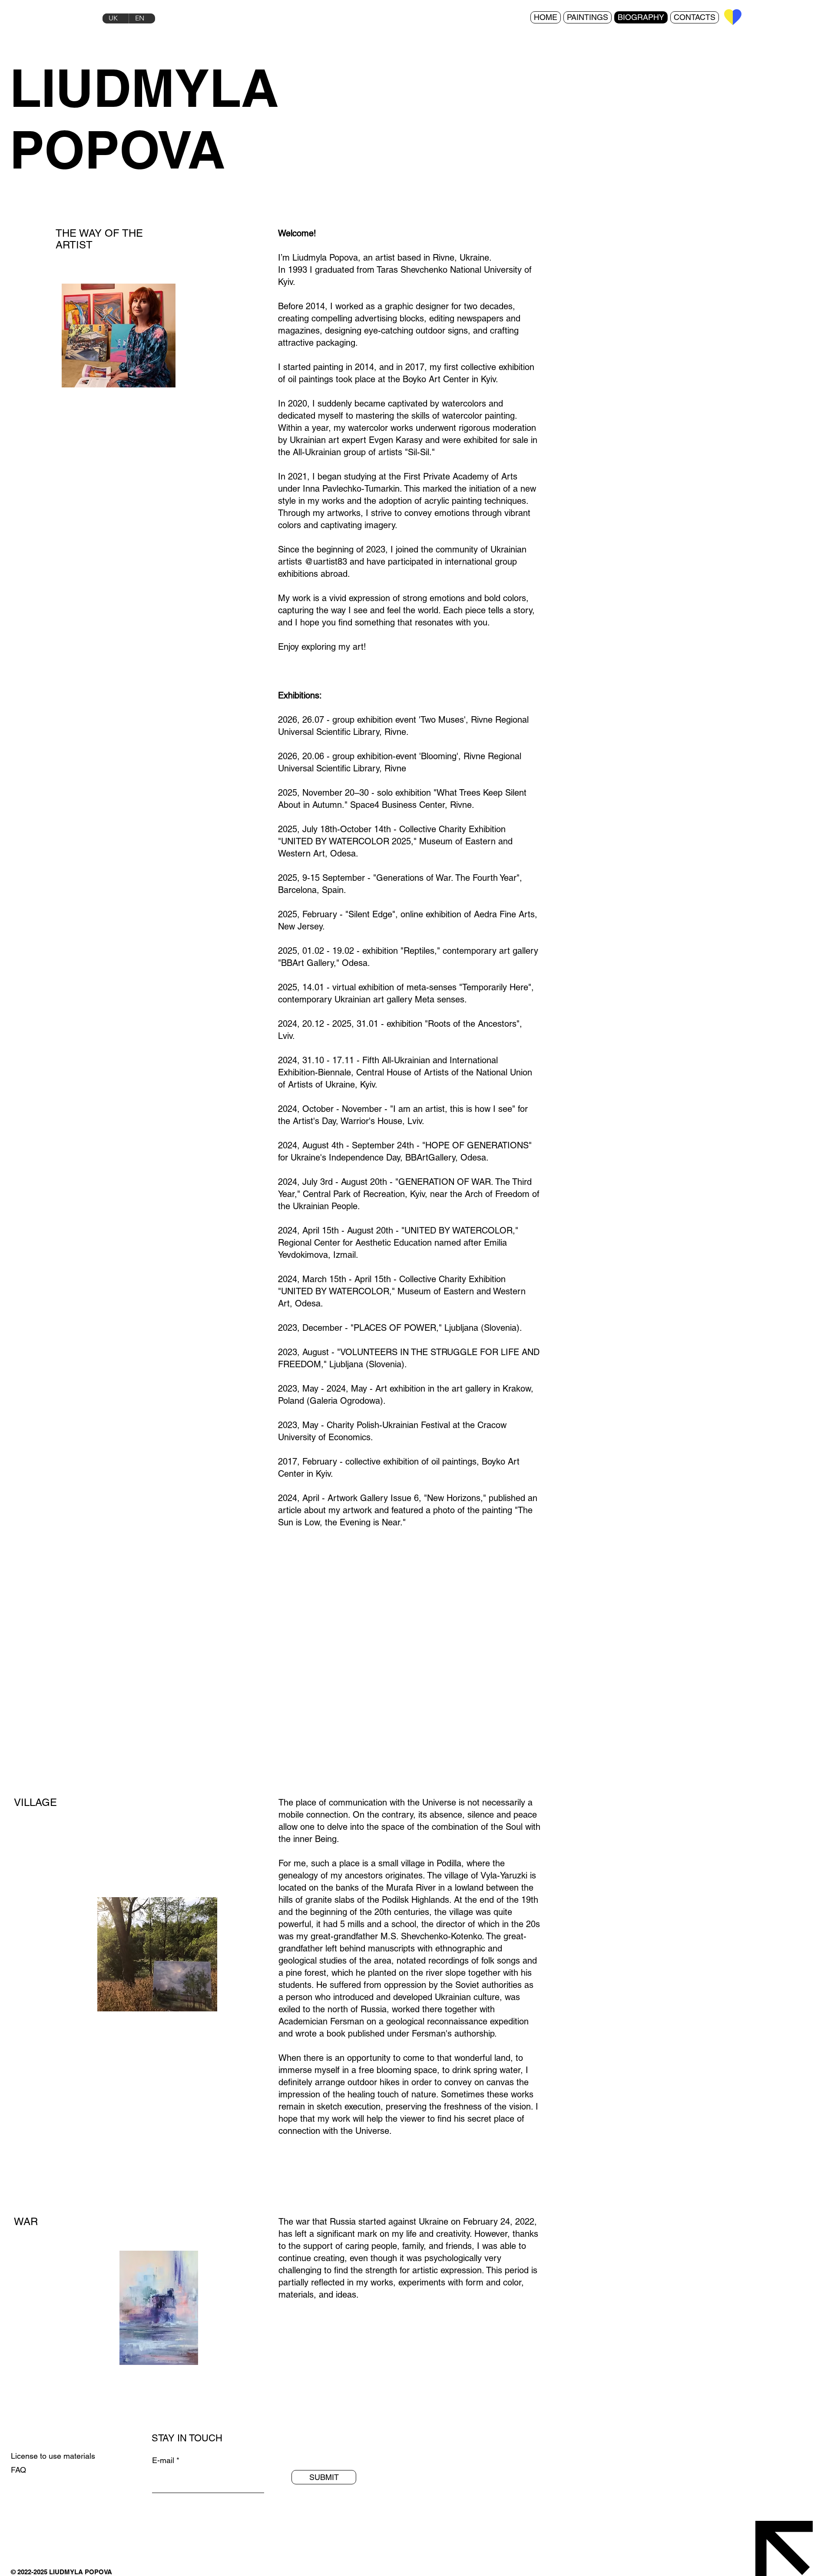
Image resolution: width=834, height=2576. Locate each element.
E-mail (163, 2460)
